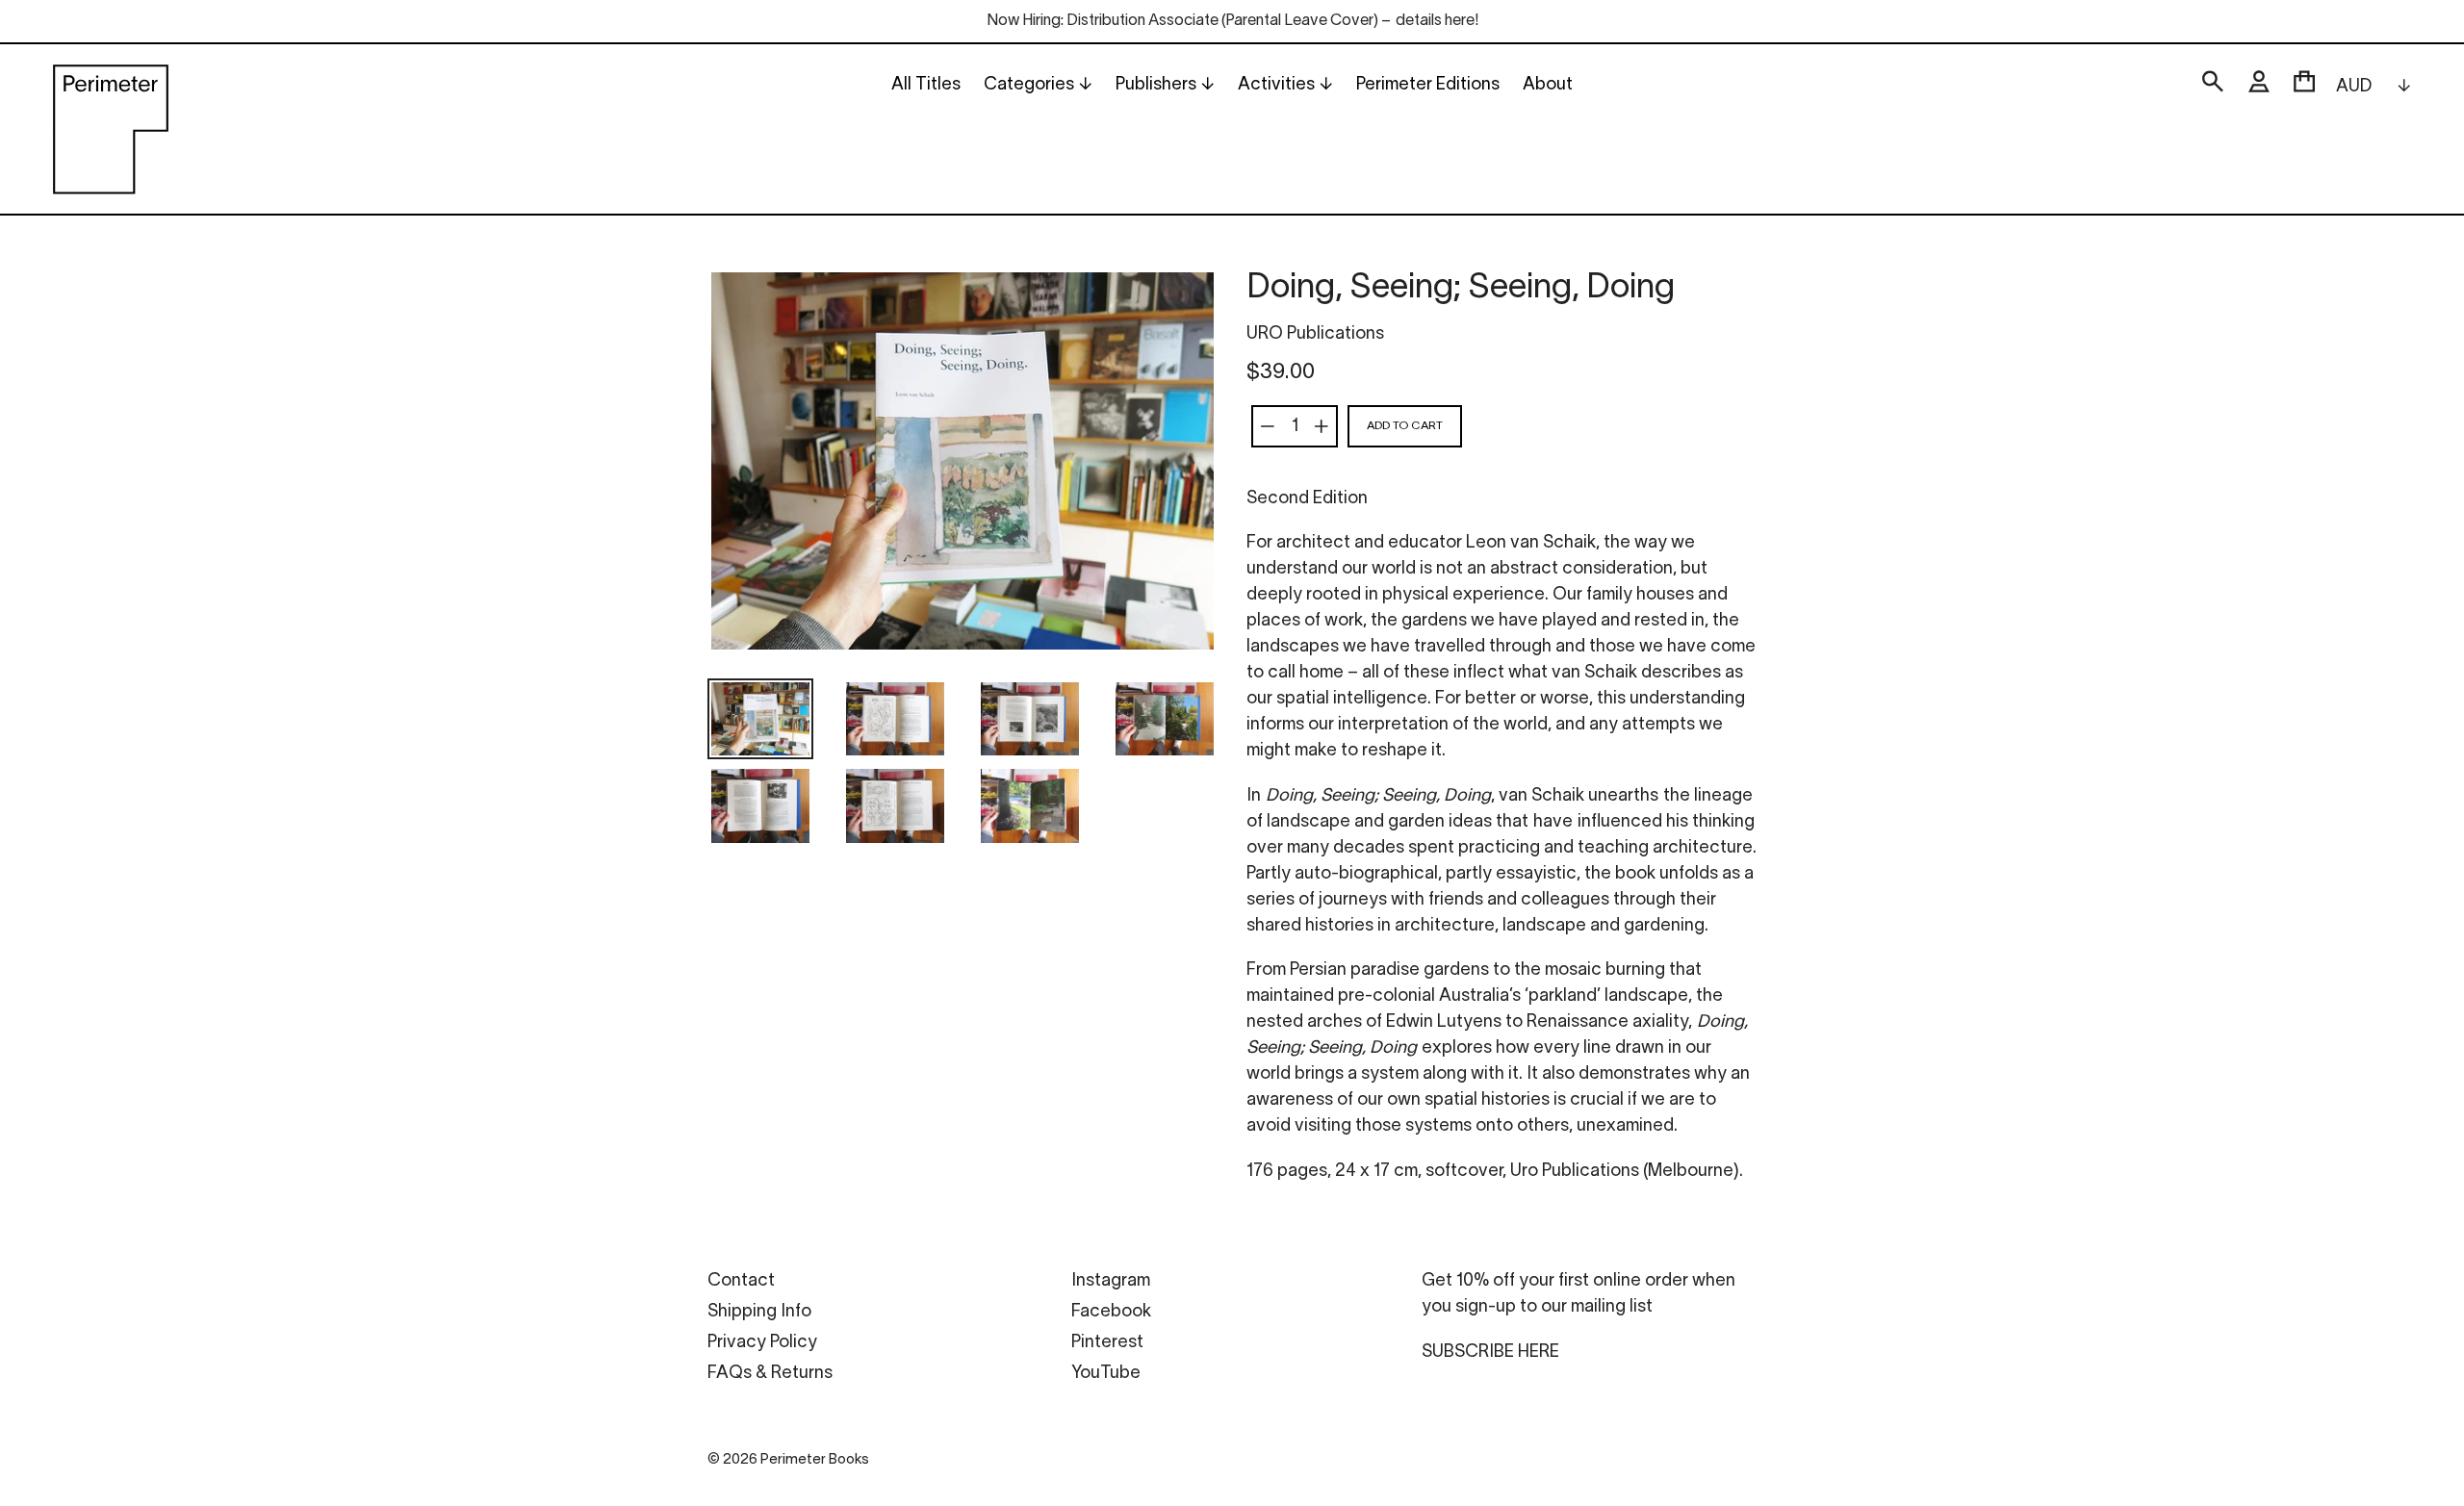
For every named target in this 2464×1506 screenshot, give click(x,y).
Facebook (1111, 1312)
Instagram (1111, 1281)
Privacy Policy (762, 1343)
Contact (741, 1281)
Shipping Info (759, 1312)
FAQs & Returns (770, 1374)
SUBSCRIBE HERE (1490, 1353)
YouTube (1106, 1374)
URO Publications (1315, 334)
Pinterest (1107, 1343)
